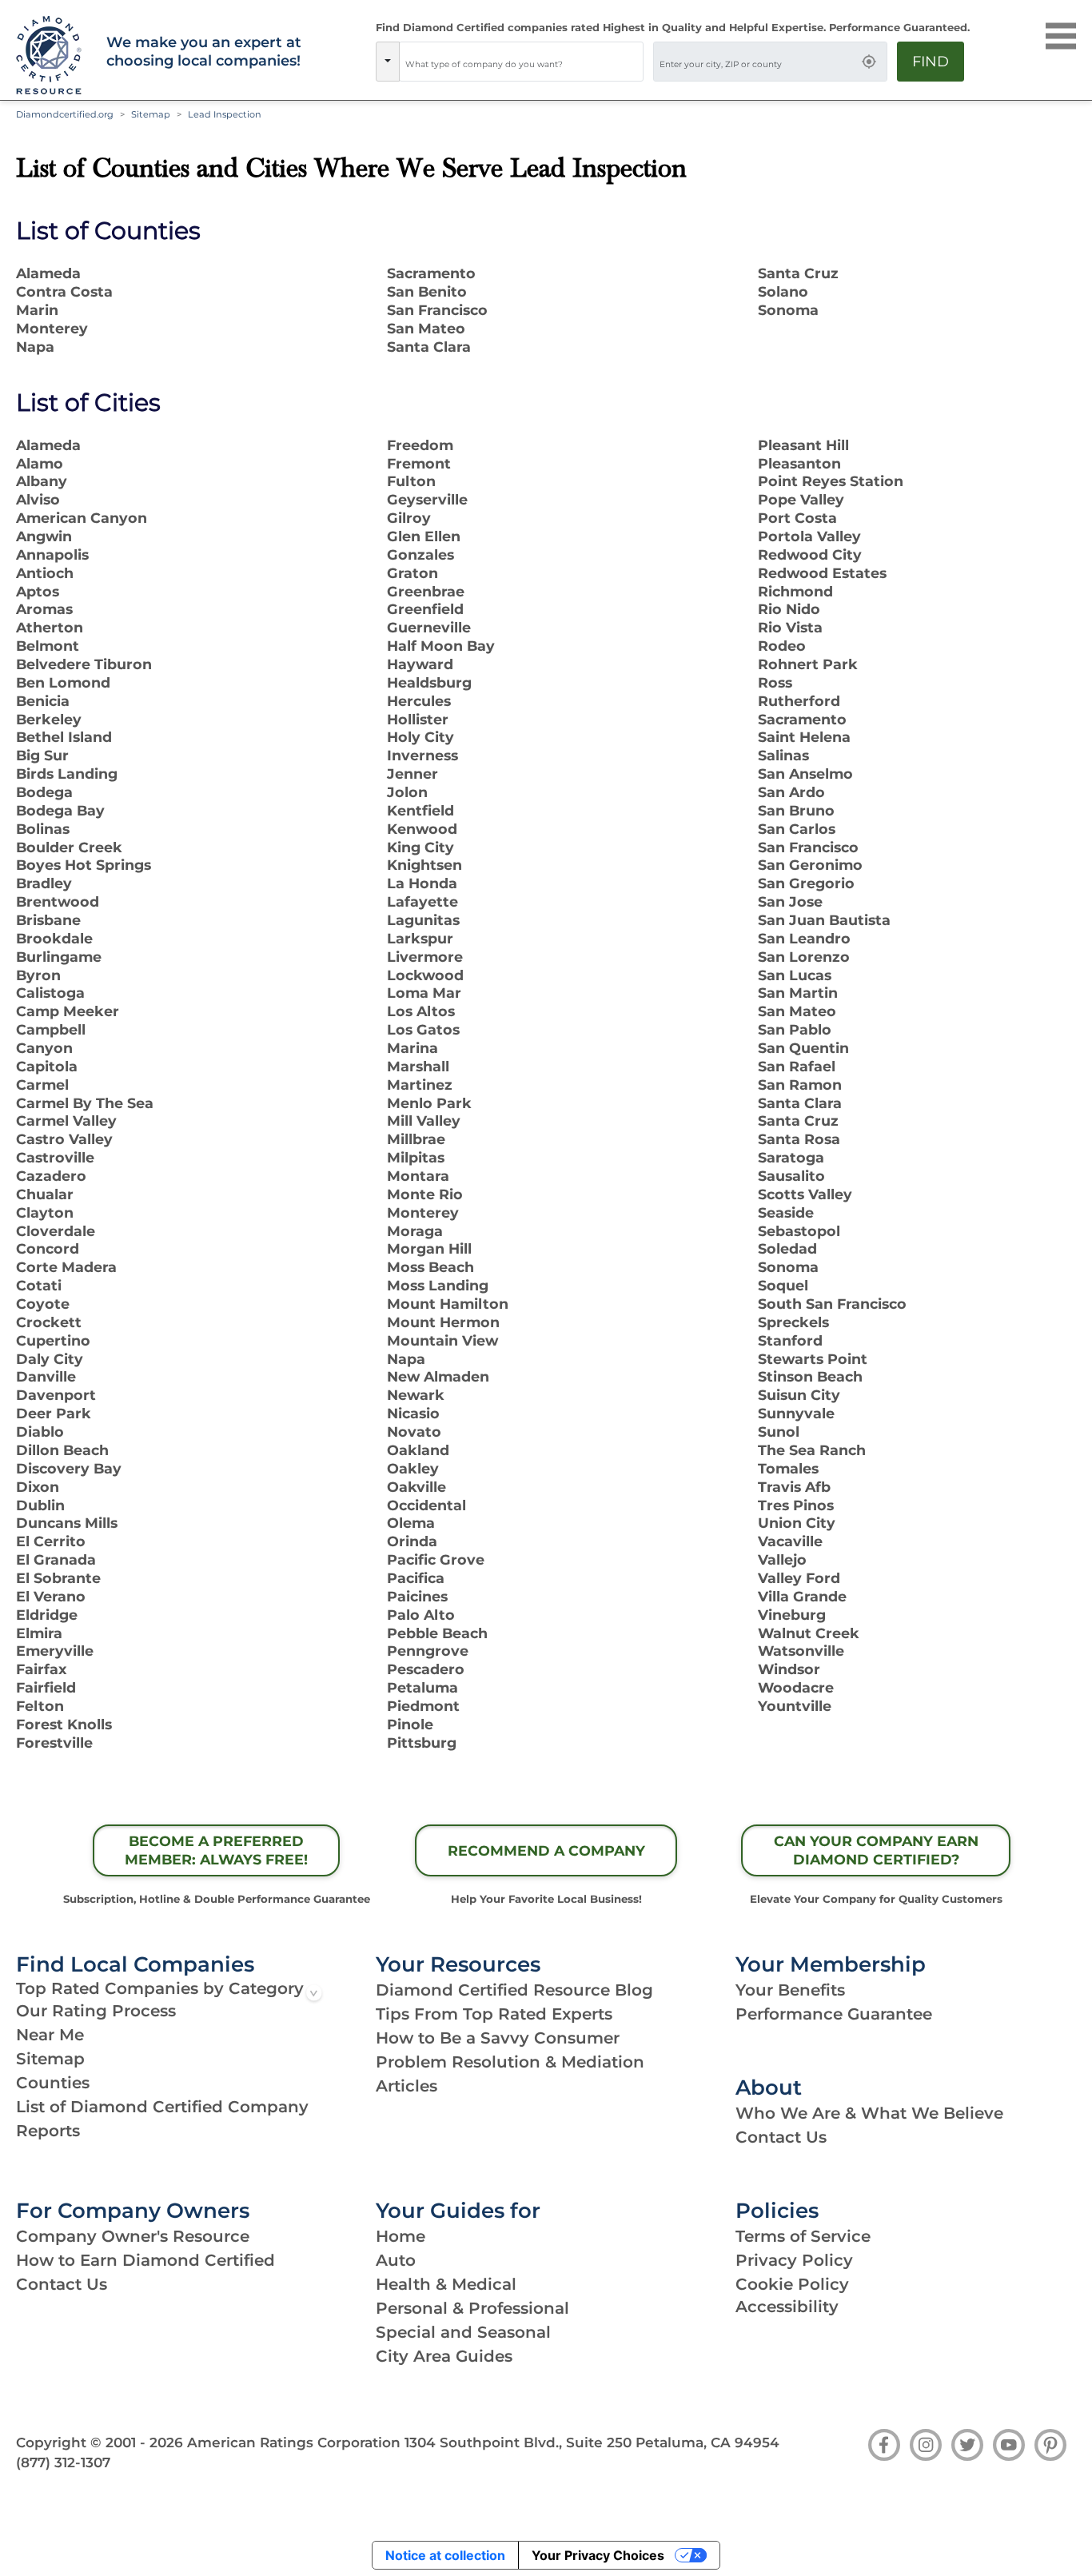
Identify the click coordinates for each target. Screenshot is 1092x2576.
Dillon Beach (62, 1450)
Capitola (47, 1066)
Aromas (44, 609)
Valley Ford (799, 1578)
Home (401, 2236)
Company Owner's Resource (133, 2236)
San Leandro (804, 938)
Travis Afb (794, 1487)
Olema (411, 1523)
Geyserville (427, 499)
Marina (412, 1048)
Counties (53, 2083)
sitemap (151, 114)
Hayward (420, 664)
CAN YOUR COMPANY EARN (876, 1850)
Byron (38, 975)
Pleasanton (799, 463)
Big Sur (42, 755)
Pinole (410, 1724)
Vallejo (782, 1559)
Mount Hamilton (448, 1304)
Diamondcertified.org (65, 114)
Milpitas (416, 1157)
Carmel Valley (66, 1121)
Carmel (42, 1085)
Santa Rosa (799, 1139)
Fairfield (46, 1687)
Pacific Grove (436, 1559)
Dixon (38, 1487)
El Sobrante (58, 1578)
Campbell (51, 1029)
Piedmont (423, 1706)
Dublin (40, 1505)
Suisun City (799, 1395)
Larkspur (420, 938)
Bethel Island (64, 737)
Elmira (39, 1633)
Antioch (45, 573)
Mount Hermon (443, 1322)
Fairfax (41, 1669)
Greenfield (425, 609)
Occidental (426, 1505)
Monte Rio (425, 1194)
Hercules (419, 701)
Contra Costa (64, 291)
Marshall (418, 1066)
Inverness (422, 755)
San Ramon (800, 1085)
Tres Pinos (796, 1505)
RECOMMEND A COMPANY (546, 1850)
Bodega (44, 792)
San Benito (427, 291)
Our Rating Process (96, 2011)
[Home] (52, 56)
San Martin (798, 993)
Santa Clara (429, 347)
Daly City (50, 1359)
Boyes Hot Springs (84, 865)
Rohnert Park (808, 664)
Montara (418, 1176)
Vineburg (792, 1615)
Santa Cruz (798, 273)
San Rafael (797, 1066)
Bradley (44, 883)
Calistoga (50, 993)
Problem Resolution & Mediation (510, 2062)
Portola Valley (809, 536)
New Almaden (438, 1376)
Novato (414, 1432)
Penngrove (428, 1651)
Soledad (787, 1248)
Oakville (416, 1487)
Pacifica (416, 1578)
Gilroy (409, 518)
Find (931, 62)
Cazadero (51, 1176)
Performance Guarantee (834, 2014)
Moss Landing (438, 1285)
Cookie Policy (792, 2284)
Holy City (420, 737)
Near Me (50, 2035)
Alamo (40, 463)
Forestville (54, 1743)
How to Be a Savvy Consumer (498, 2038)
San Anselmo (805, 774)
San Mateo (426, 328)
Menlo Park (429, 1103)
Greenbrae (426, 591)
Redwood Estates (822, 573)
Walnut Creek (809, 1633)
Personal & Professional (472, 2308)
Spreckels (793, 1322)
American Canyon (82, 518)
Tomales (788, 1468)
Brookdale (54, 938)
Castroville (55, 1157)
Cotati (39, 1285)
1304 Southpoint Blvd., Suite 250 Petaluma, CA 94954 (592, 2442)
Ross (775, 682)
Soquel (783, 1285)
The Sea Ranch (812, 1450)
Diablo (40, 1432)
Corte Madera (66, 1267)
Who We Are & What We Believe (869, 2113)
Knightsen (424, 865)
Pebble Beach (437, 1633)
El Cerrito (51, 1541)
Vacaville (790, 1541)
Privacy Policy (794, 2260)
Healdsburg (429, 682)
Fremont (419, 463)
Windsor (789, 1669)
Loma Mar (424, 993)
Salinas (783, 755)
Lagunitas (423, 920)
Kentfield (420, 810)
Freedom (420, 445)
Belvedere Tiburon (84, 664)
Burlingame (59, 957)
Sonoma (788, 310)
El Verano (51, 1596)
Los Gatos (423, 1029)
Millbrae (416, 1139)
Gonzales (420, 554)
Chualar (45, 1194)
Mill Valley (424, 1121)
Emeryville (55, 1651)
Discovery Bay (69, 1468)
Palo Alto (421, 1615)
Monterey (52, 328)
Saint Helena (804, 737)
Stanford (790, 1340)
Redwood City (810, 554)
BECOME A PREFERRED (216, 1850)
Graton (412, 573)
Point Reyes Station (831, 481)
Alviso (38, 499)
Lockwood (425, 975)
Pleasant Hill (803, 445)
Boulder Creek (69, 847)
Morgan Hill (429, 1248)
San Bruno (796, 810)
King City (420, 847)
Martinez (420, 1085)
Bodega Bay (60, 810)
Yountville (795, 1706)
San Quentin (803, 1048)
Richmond (795, 591)
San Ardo (791, 792)
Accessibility (787, 2307)
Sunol (779, 1432)
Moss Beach (430, 1267)
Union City (797, 1523)
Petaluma (422, 1687)
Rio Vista (790, 627)
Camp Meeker (68, 1011)
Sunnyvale (796, 1413)
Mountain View (442, 1340)
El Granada (56, 1559)
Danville (46, 1376)
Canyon (44, 1048)
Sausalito (791, 1176)
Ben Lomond (63, 682)
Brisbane (48, 920)
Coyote (43, 1304)
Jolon (407, 792)
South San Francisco (832, 1304)
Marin (37, 310)
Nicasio (413, 1413)
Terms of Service (803, 2236)
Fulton (411, 481)
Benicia (43, 701)
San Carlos (797, 829)
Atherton (50, 627)
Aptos (38, 591)
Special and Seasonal (463, 2332)
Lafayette (422, 901)
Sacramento (431, 273)
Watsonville (801, 1651)
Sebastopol (799, 1231)
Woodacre (796, 1687)
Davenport (56, 1395)
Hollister (418, 719)
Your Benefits (790, 1990)
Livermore (425, 957)
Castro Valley (64, 1139)
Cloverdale (56, 1231)
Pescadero (426, 1669)
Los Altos (421, 1011)
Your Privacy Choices (598, 2555)
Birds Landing (67, 774)
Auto (396, 2260)
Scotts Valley (805, 1194)
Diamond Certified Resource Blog (514, 1990)
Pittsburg (422, 1743)
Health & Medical (446, 2284)
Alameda (48, 273)
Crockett (49, 1322)
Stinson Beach (810, 1376)
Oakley (413, 1468)
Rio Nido (789, 609)
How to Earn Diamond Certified (145, 2260)
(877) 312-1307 (63, 2462)
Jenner (412, 774)
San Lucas (795, 975)
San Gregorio (806, 883)
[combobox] (521, 62)
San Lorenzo (804, 957)
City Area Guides (444, 2356)
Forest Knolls (64, 1724)
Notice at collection (445, 2555)
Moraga (415, 1231)
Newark (416, 1395)
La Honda (422, 883)
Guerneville (429, 627)
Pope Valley (801, 499)
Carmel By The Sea (85, 1103)
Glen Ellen (424, 536)
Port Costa (797, 518)
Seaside (786, 1212)
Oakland (418, 1450)
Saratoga (791, 1157)
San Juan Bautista (824, 920)
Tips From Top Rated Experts (494, 2014)
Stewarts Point (813, 1359)
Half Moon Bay (441, 646)
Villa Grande (802, 1596)
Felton (40, 1706)
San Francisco (437, 310)
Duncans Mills (67, 1523)
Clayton (45, 1212)
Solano (783, 291)
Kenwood (422, 829)
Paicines (417, 1596)
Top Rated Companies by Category (160, 1988)
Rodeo (782, 646)
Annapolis (52, 554)
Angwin (44, 536)
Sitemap (50, 2059)
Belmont (48, 646)
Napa (35, 347)
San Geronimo (810, 865)
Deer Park (54, 1413)
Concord (48, 1248)
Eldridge (47, 1615)
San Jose (790, 901)
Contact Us (781, 2137)
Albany (42, 481)
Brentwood (58, 901)
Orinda (412, 1541)
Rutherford (799, 701)
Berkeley (49, 719)
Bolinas (43, 829)
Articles (407, 2086)
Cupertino (53, 1340)
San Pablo (795, 1029)
